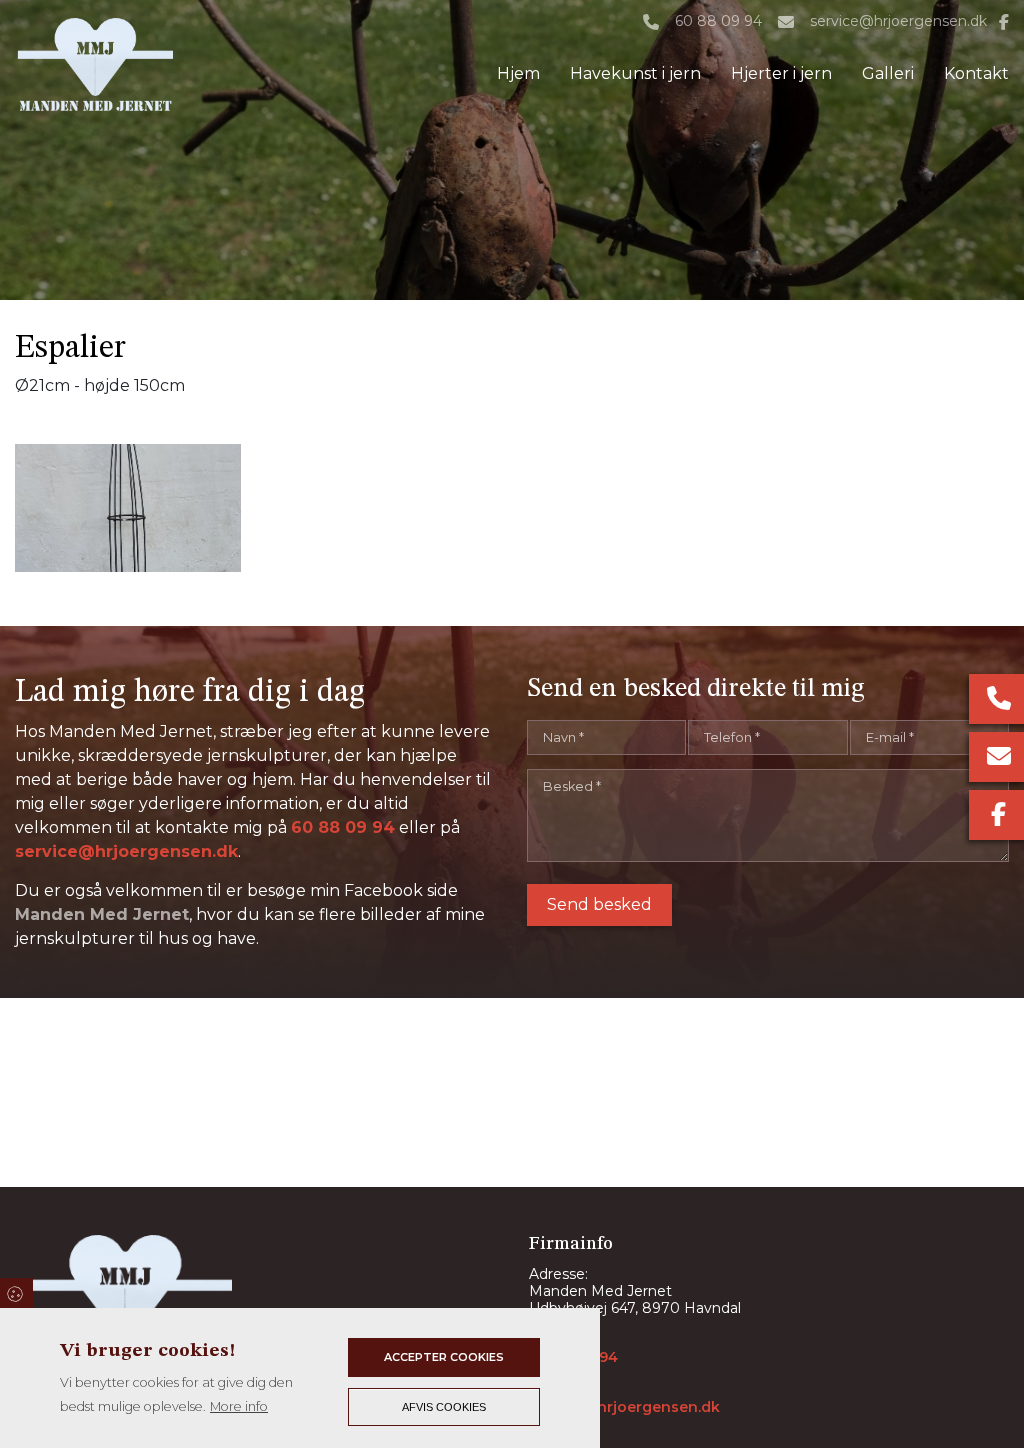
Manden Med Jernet (102, 914)
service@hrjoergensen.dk (898, 21)
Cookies (16, 1293)
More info (239, 1406)
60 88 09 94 (718, 21)
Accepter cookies (444, 1357)
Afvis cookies (444, 1407)
